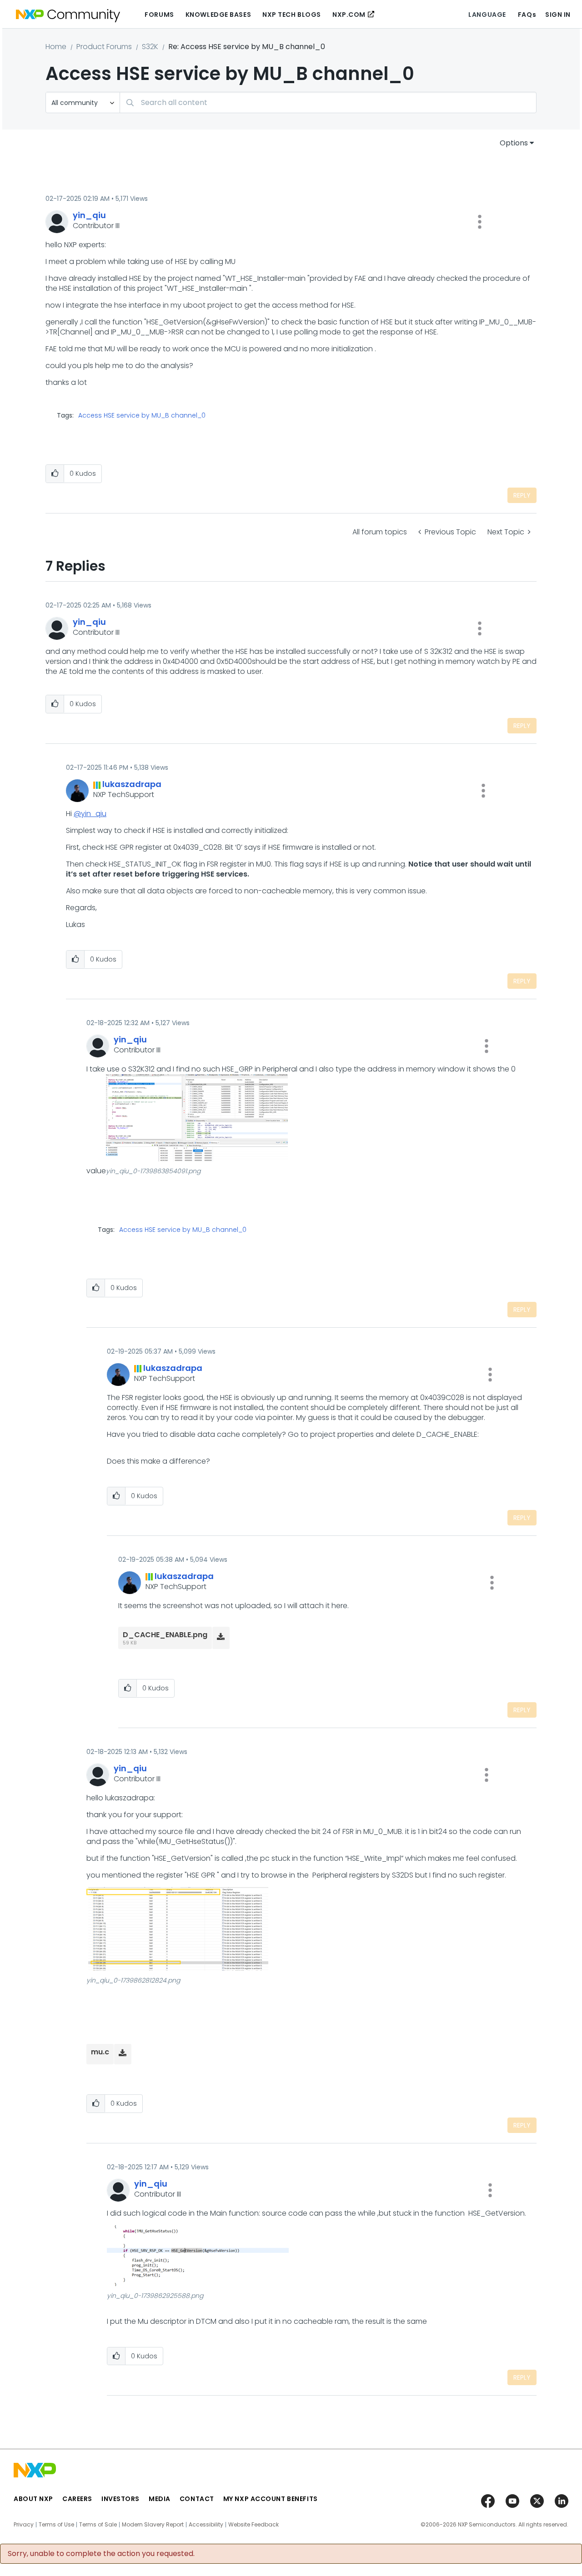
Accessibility (206, 2525)
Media (160, 2499)
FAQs (527, 15)
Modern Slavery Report (153, 2525)
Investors (120, 2499)
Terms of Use (56, 2525)
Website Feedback (253, 2525)
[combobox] (328, 102)
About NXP (33, 2499)
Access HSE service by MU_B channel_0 (142, 415)
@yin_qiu (90, 814)
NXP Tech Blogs (292, 15)
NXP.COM (349, 15)
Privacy (24, 2525)
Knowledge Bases (218, 15)
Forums (159, 15)
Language (487, 15)
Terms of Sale (98, 2525)
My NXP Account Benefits (271, 2499)
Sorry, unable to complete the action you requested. (101, 2554)
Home (56, 47)
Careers (77, 2499)
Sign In (558, 15)
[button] (480, 222)
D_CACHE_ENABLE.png (165, 1635)
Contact (197, 2499)
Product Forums (104, 47)
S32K (150, 47)
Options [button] (514, 143)
